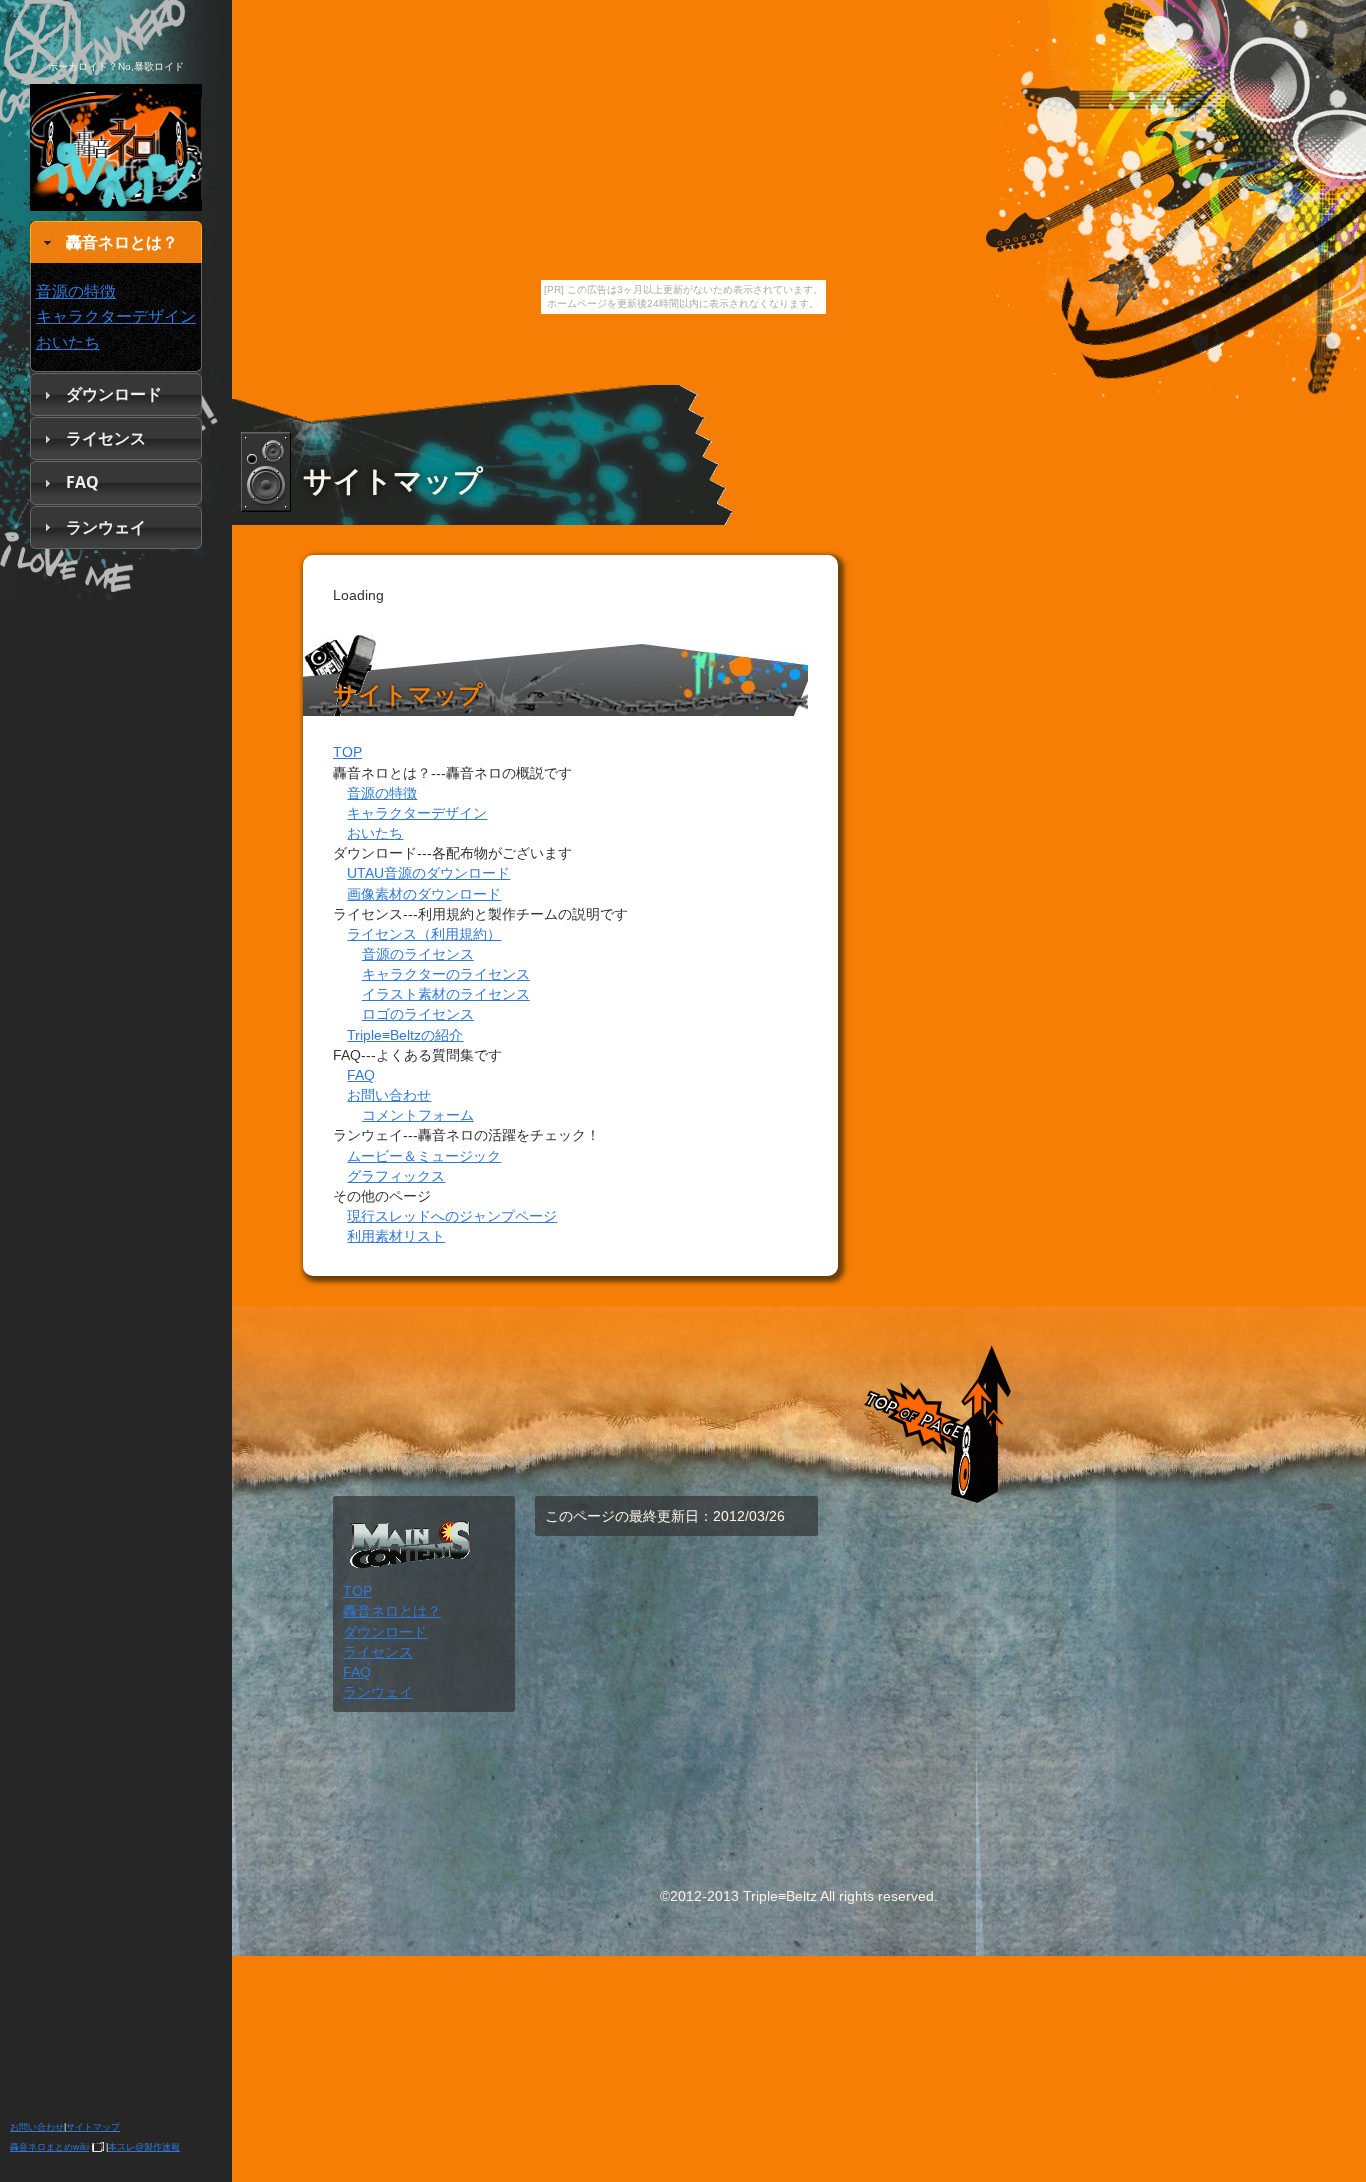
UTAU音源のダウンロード (428, 873)
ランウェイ (106, 527)
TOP (347, 752)
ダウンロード (114, 394)
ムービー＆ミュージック (424, 1156)
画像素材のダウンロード (424, 894)
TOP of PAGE (930, 1406)
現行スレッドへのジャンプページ (452, 1216)
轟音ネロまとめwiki (49, 2147)
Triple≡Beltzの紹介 (405, 1035)
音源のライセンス (418, 954)
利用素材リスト (396, 1236)
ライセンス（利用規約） (424, 934)
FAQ (82, 482)
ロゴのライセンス (418, 1014)
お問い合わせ (37, 2127)
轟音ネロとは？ (122, 242)
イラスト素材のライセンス (446, 994)
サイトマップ (93, 2127)
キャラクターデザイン (116, 316)
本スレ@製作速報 (144, 2147)
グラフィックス (396, 1176)
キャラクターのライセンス (446, 974)
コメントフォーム (418, 1115)
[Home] (116, 191)
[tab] (116, 242)
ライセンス (106, 438)
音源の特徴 (76, 291)
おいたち (68, 342)
